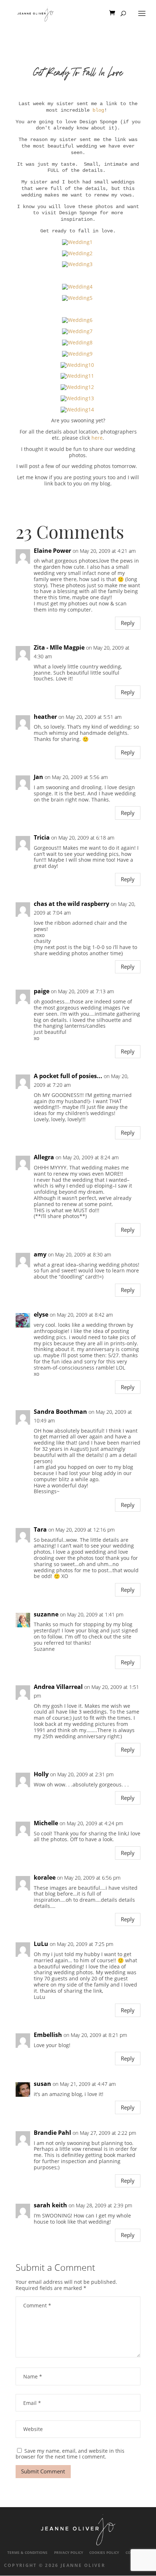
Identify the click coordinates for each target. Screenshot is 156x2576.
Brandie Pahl (52, 2133)
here (97, 438)
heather (45, 717)
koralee (45, 1878)
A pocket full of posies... (68, 1076)
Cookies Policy (104, 2553)
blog (98, 110)
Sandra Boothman (60, 1412)
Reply (128, 623)
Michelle (46, 1823)
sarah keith (50, 2205)
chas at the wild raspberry (71, 904)
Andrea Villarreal (58, 1687)
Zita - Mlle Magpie (59, 648)
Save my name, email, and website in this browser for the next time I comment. (70, 2454)
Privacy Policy (69, 2553)
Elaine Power (52, 551)
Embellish (48, 2035)
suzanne (46, 1614)
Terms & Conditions (27, 2553)
